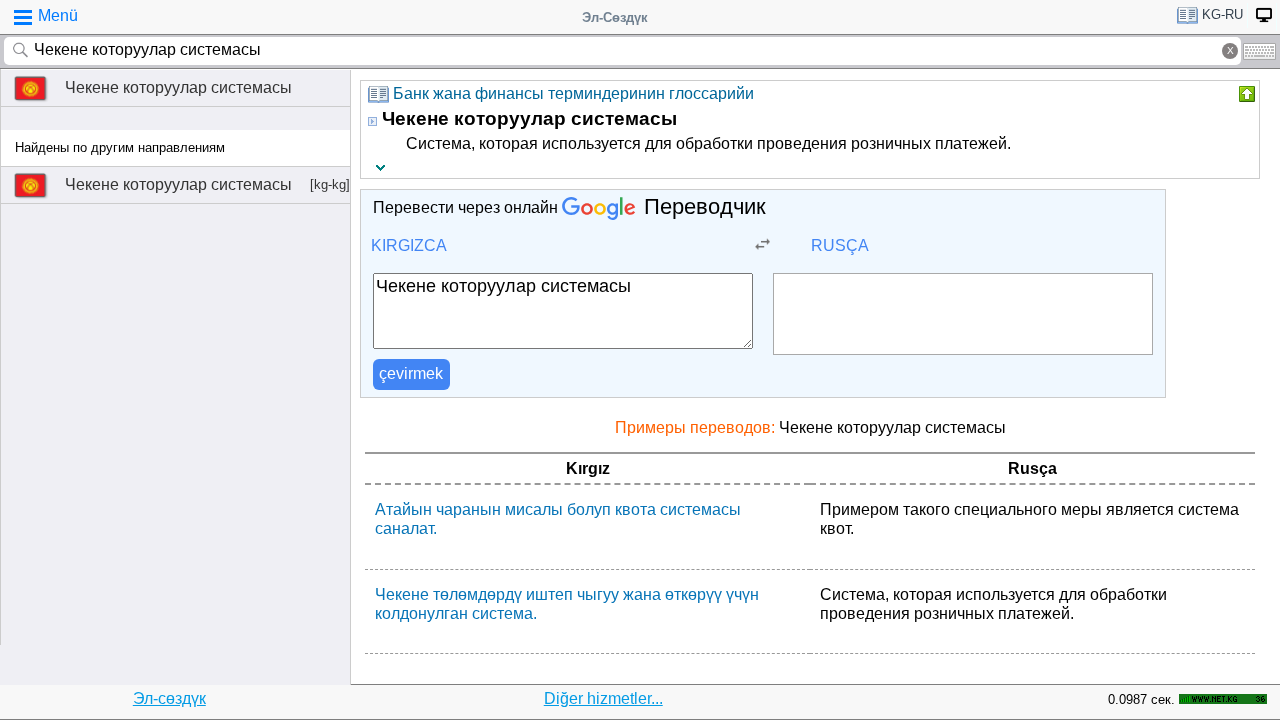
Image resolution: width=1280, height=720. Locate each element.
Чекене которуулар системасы (178, 87)
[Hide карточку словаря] (1245, 94)
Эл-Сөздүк (615, 17)
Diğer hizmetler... (603, 698)
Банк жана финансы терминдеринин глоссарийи (573, 93)
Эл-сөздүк (169, 698)
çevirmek (411, 373)
